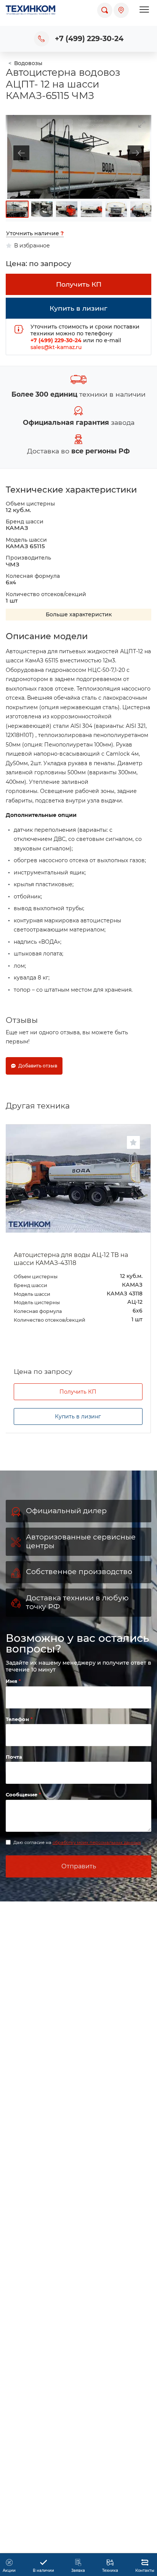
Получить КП (78, 1392)
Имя (12, 1681)
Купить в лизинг (78, 1416)
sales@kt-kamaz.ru (56, 347)
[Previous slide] (21, 153)
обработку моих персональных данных (97, 1842)
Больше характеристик (79, 614)
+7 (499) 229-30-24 (89, 39)
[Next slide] (136, 153)
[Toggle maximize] (142, 124)
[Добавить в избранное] (133, 1142)
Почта (14, 1757)
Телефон (18, 1719)
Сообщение (22, 1794)
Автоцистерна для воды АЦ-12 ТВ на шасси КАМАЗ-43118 (71, 1259)
